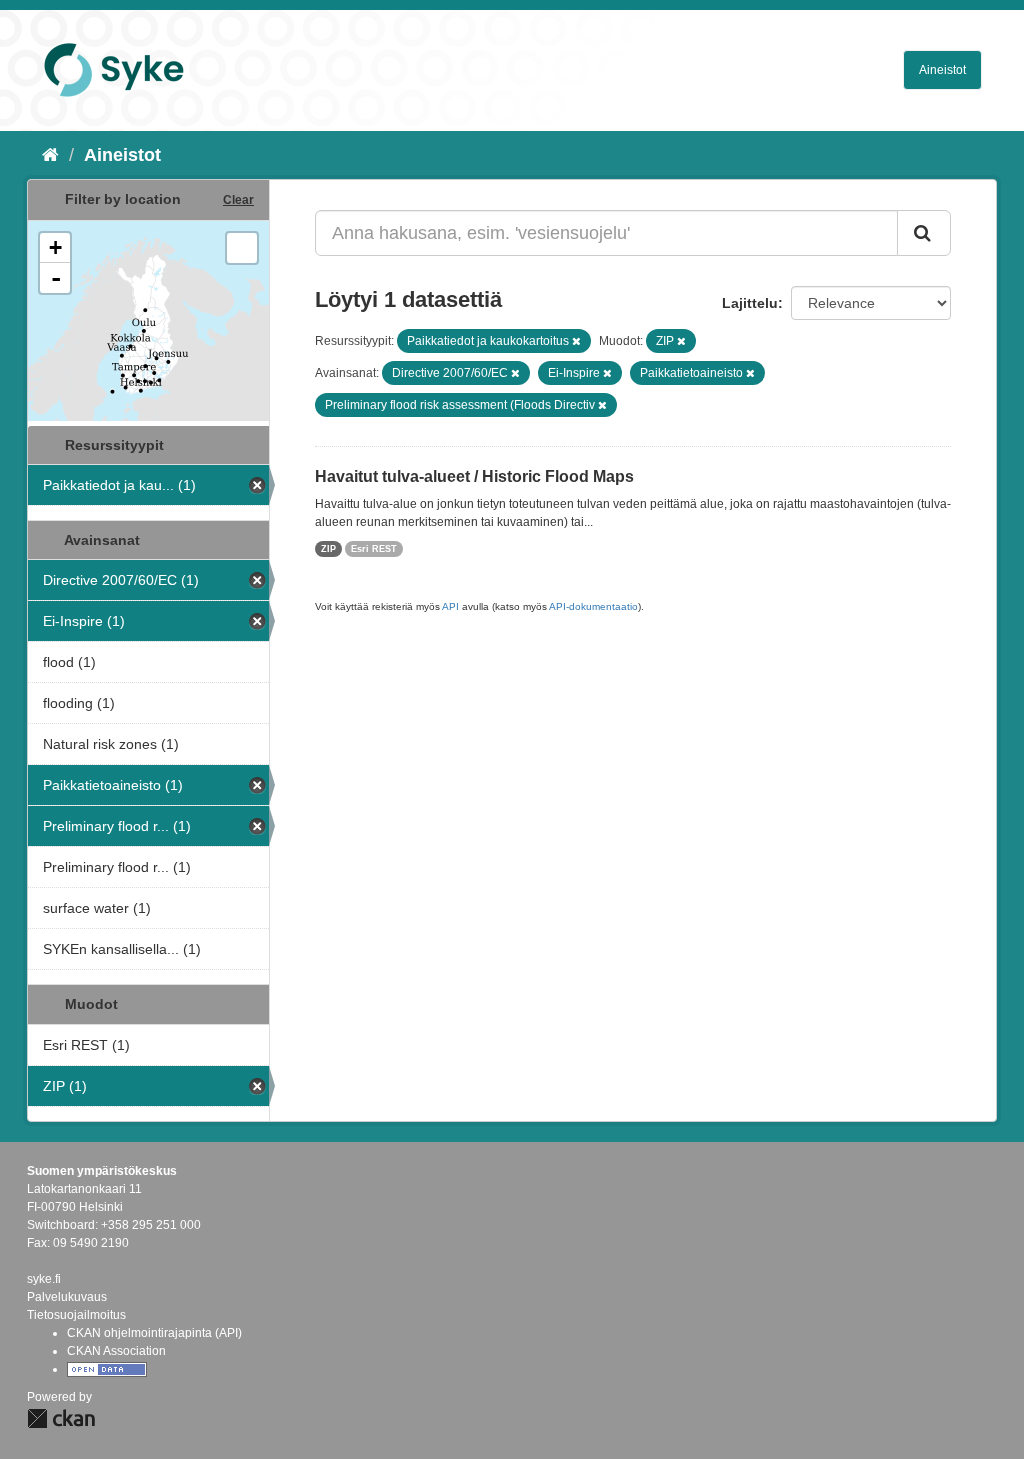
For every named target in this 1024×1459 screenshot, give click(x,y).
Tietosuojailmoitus (76, 1315)
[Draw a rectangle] (242, 248)
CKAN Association (116, 1351)
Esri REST (374, 549)
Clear (238, 200)
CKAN (61, 1418)
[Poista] (576, 341)
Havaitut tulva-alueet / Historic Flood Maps (474, 476)
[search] (924, 233)
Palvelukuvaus (67, 1297)
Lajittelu (750, 303)
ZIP (328, 549)
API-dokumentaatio (593, 606)
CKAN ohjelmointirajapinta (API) (154, 1333)
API (450, 606)
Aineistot (942, 70)
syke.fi (44, 1279)
